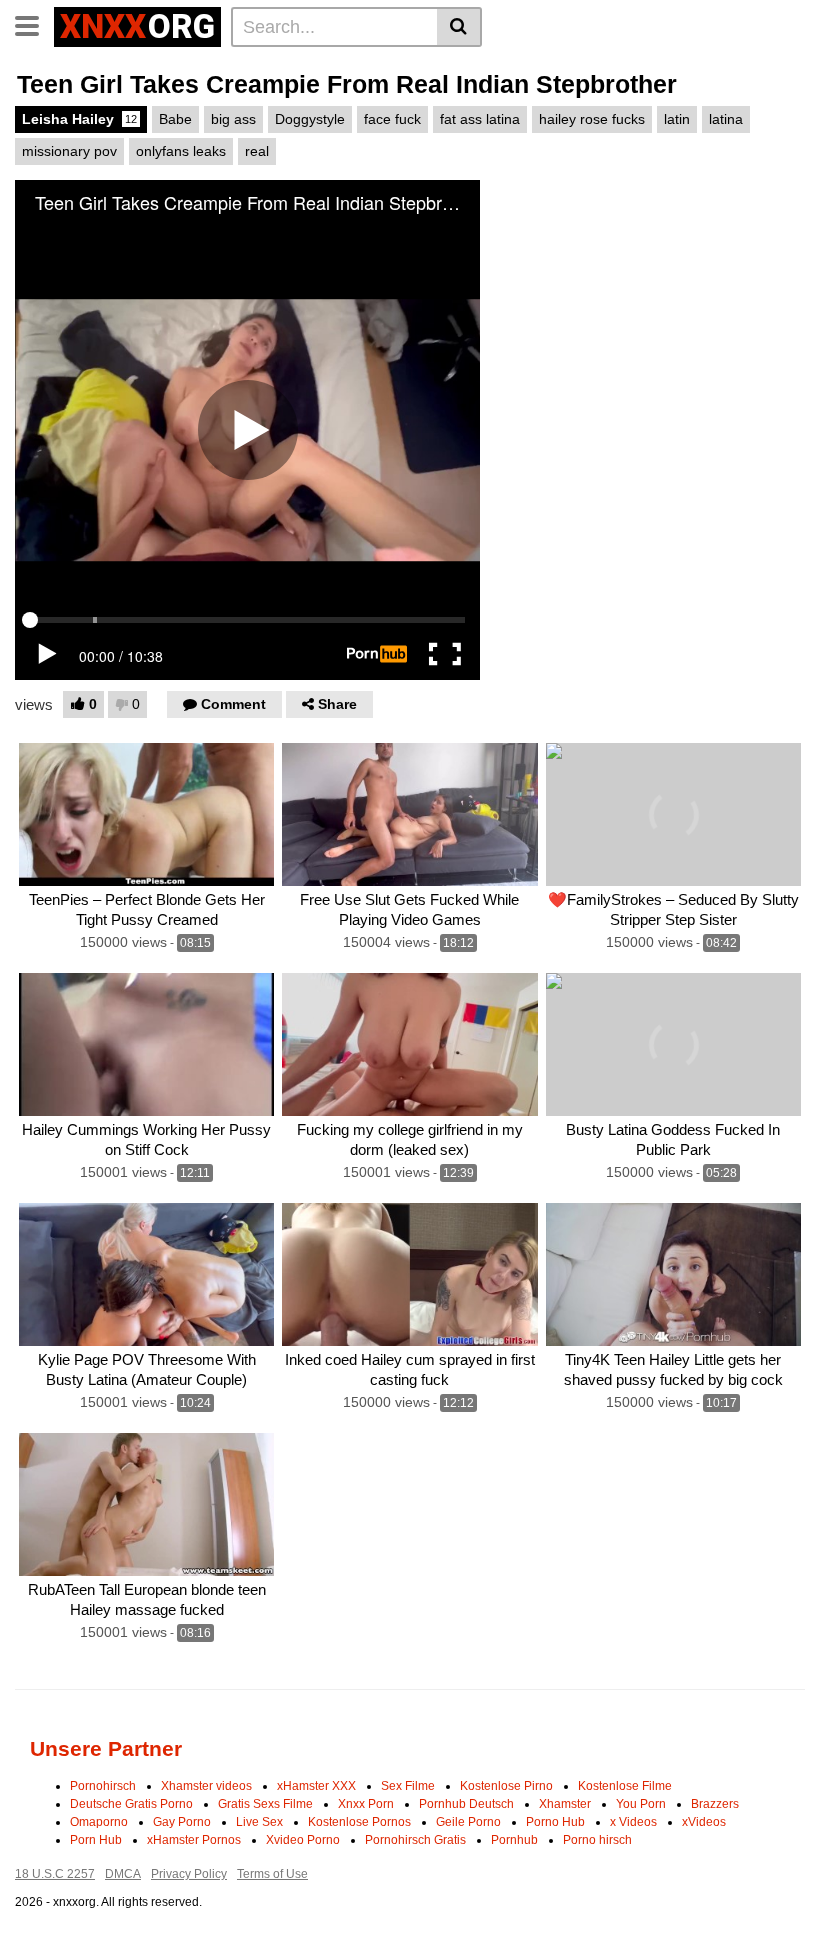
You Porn (641, 1804)
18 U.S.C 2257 (55, 1874)
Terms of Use (272, 1874)
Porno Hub (555, 1822)
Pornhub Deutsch (466, 1804)
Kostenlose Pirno (506, 1786)
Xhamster (565, 1804)
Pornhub (514, 1840)
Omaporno (99, 1822)
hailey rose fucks (592, 119)
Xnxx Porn (366, 1804)
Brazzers (715, 1804)
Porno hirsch (597, 1840)
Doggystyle (310, 119)
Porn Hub (96, 1840)
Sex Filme (408, 1786)
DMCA (123, 1874)
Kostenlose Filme (625, 1786)
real (257, 151)
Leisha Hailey (79, 119)
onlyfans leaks (181, 151)
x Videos (633, 1822)
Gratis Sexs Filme (265, 1804)
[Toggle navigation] (34, 24)
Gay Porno (182, 1822)
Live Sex (259, 1822)
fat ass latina (480, 119)
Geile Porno (468, 1822)
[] (459, 27)
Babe (175, 119)
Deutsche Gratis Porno (131, 1804)
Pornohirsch (103, 1786)
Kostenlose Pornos (359, 1822)
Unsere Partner (106, 1748)
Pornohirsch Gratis (415, 1840)
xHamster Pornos (194, 1840)
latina (726, 119)
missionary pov (69, 151)
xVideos (704, 1822)
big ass (233, 119)
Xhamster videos (206, 1786)
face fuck (392, 119)
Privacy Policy (189, 1874)
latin (677, 119)
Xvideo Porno (303, 1840)
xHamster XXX (316, 1786)
